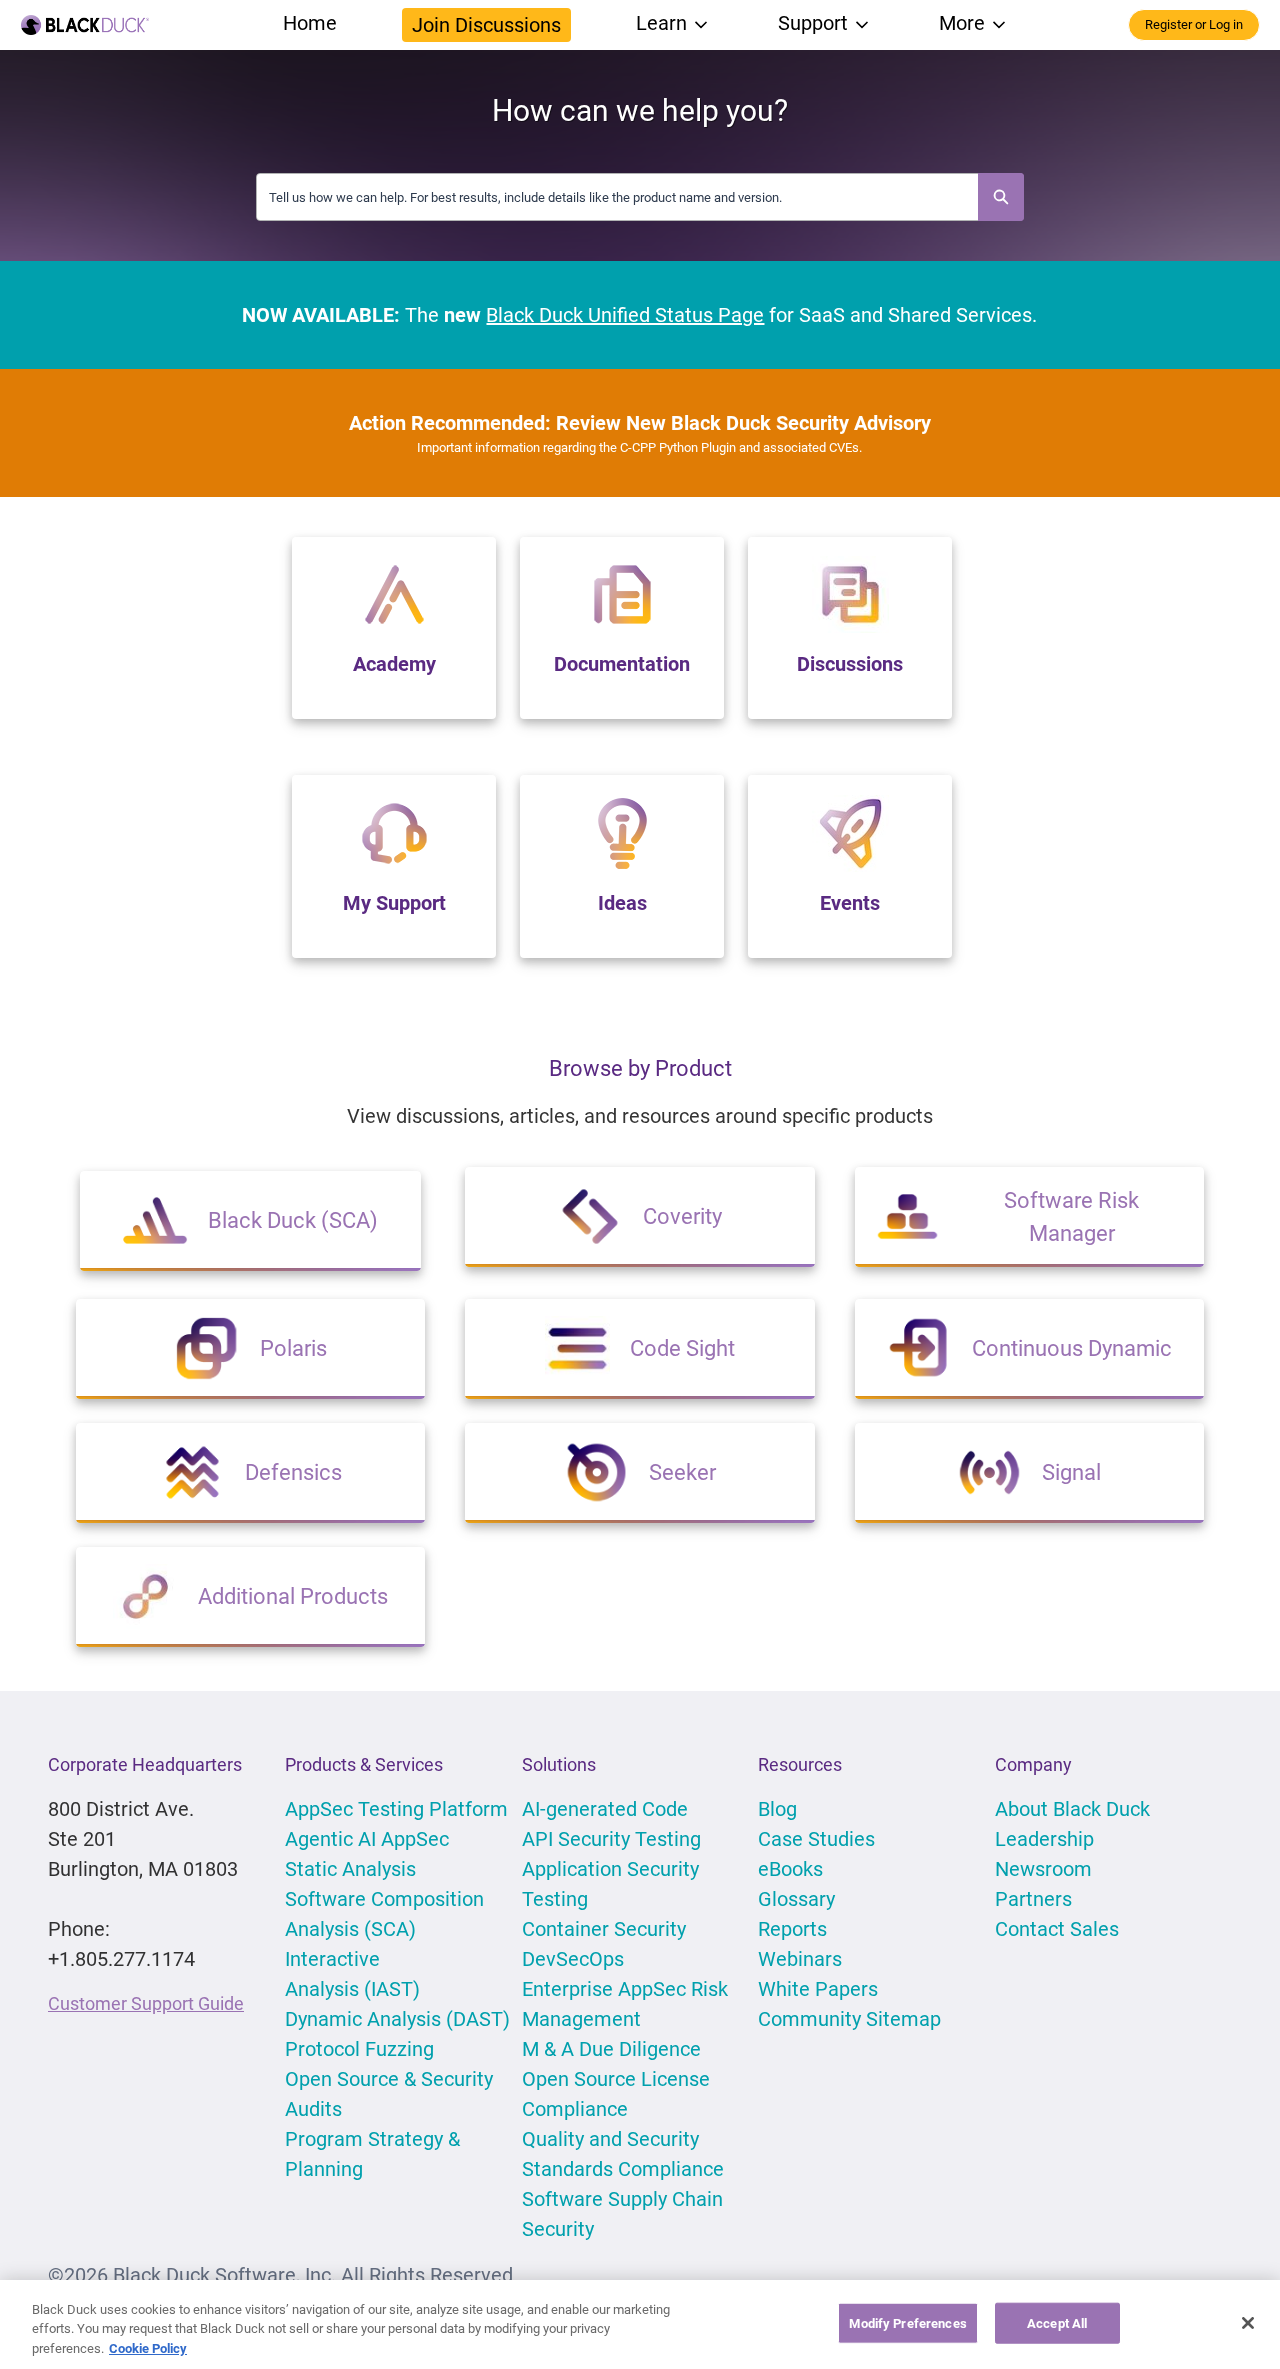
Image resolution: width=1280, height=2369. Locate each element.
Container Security (604, 1929)
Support (813, 23)
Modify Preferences (907, 2322)
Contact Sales (1057, 1929)
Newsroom (1043, 1869)
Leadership (1044, 1839)
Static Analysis (350, 1869)
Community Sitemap (849, 2019)
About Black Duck (1072, 1809)
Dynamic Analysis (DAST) (397, 2019)
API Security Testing (611, 1839)
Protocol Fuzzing (359, 2049)
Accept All (1057, 2322)
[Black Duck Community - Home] (85, 25)
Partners (1033, 1899)
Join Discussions (486, 25)
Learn (661, 23)
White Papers (818, 1989)
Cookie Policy (148, 2348)
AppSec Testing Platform (396, 1809)
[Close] (1248, 2323)
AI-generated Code (605, 1809)
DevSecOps (573, 1959)
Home (310, 23)
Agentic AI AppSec (367, 1839)
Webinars (800, 1959)
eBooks (790, 1869)
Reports (792, 1929)
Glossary (796, 1899)
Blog (777, 1809)
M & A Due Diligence (611, 2049)
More (962, 23)
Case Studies (816, 1839)
